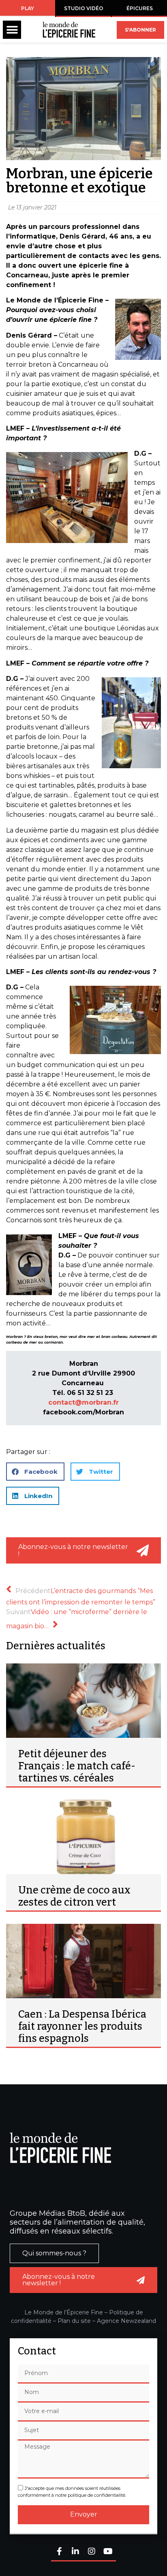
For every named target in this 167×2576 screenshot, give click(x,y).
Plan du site (74, 2321)
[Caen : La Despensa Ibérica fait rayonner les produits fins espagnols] (83, 1961)
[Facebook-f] (59, 2552)
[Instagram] (92, 2552)
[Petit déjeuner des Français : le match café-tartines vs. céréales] (83, 1701)
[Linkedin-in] (75, 2552)
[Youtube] (108, 2552)
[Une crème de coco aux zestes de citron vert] (83, 1837)
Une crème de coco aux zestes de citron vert (74, 1896)
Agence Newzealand (126, 2321)
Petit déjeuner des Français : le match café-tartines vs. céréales (77, 1766)
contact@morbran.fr (83, 1402)
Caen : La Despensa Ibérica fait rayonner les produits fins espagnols (82, 2027)
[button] (12, 30)
